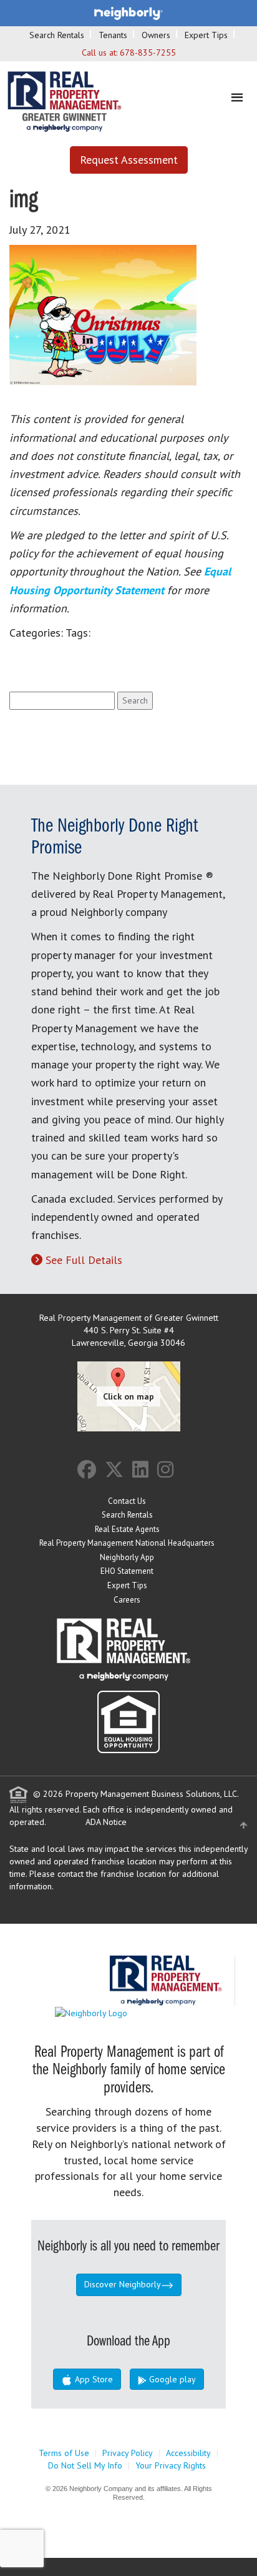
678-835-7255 (148, 52)
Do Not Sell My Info (85, 2465)
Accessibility (188, 2453)
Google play (171, 2379)
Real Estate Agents (127, 1529)
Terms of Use (64, 2453)
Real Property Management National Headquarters (127, 1543)
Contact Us (127, 1501)
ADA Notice (106, 1822)
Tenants (113, 35)
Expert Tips (206, 35)
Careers (127, 1600)
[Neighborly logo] (128, 12)
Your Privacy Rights (171, 2465)
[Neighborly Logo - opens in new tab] (128, 2012)
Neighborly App (127, 1557)
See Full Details (84, 1260)
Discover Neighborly (123, 2284)
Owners (156, 35)
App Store (93, 2379)
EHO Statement (127, 1571)
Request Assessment (129, 160)
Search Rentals (57, 35)
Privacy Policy (128, 2453)
